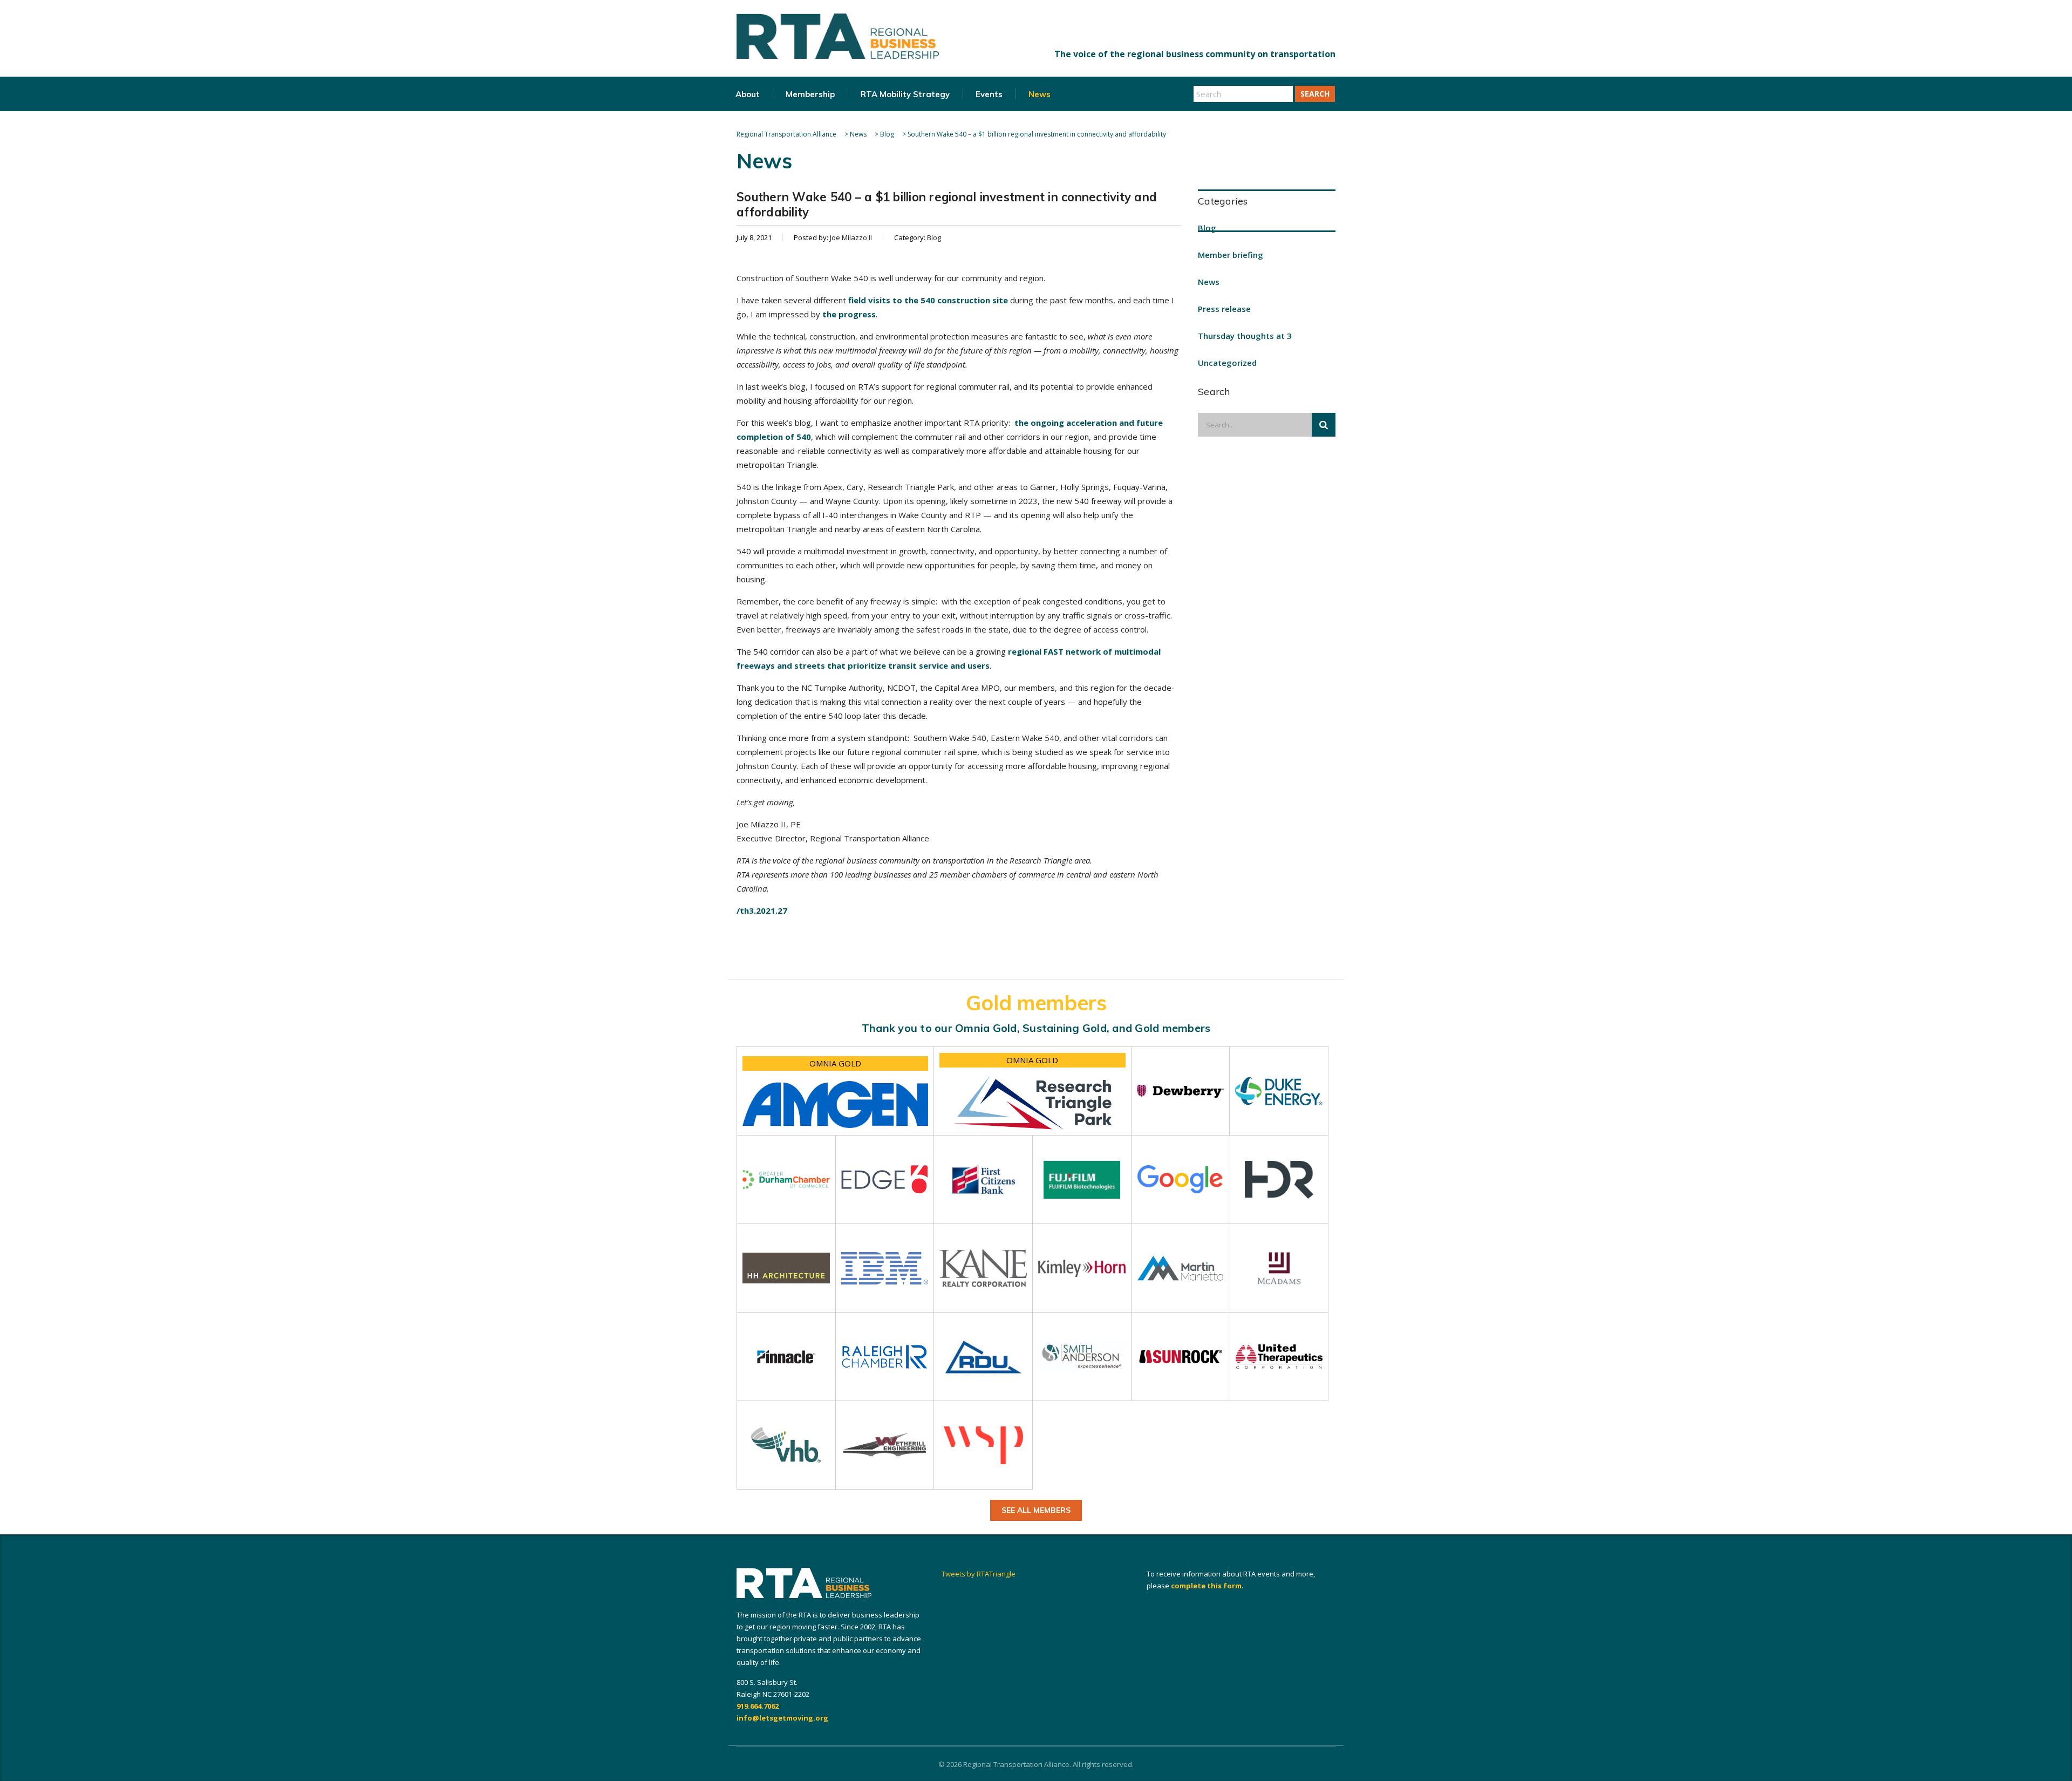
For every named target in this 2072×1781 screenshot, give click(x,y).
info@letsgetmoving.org (782, 1718)
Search (1315, 94)
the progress (849, 314)
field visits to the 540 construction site (928, 300)
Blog (1207, 228)
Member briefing (1231, 255)
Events (989, 94)
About (748, 94)
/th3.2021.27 (762, 910)
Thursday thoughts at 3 (1245, 336)
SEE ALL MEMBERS (1036, 1510)
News (1040, 94)
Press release (1224, 309)
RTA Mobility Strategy (905, 94)
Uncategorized (1227, 363)
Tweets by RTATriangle (979, 1574)
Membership (810, 94)
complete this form (1206, 1586)
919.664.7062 (758, 1706)
